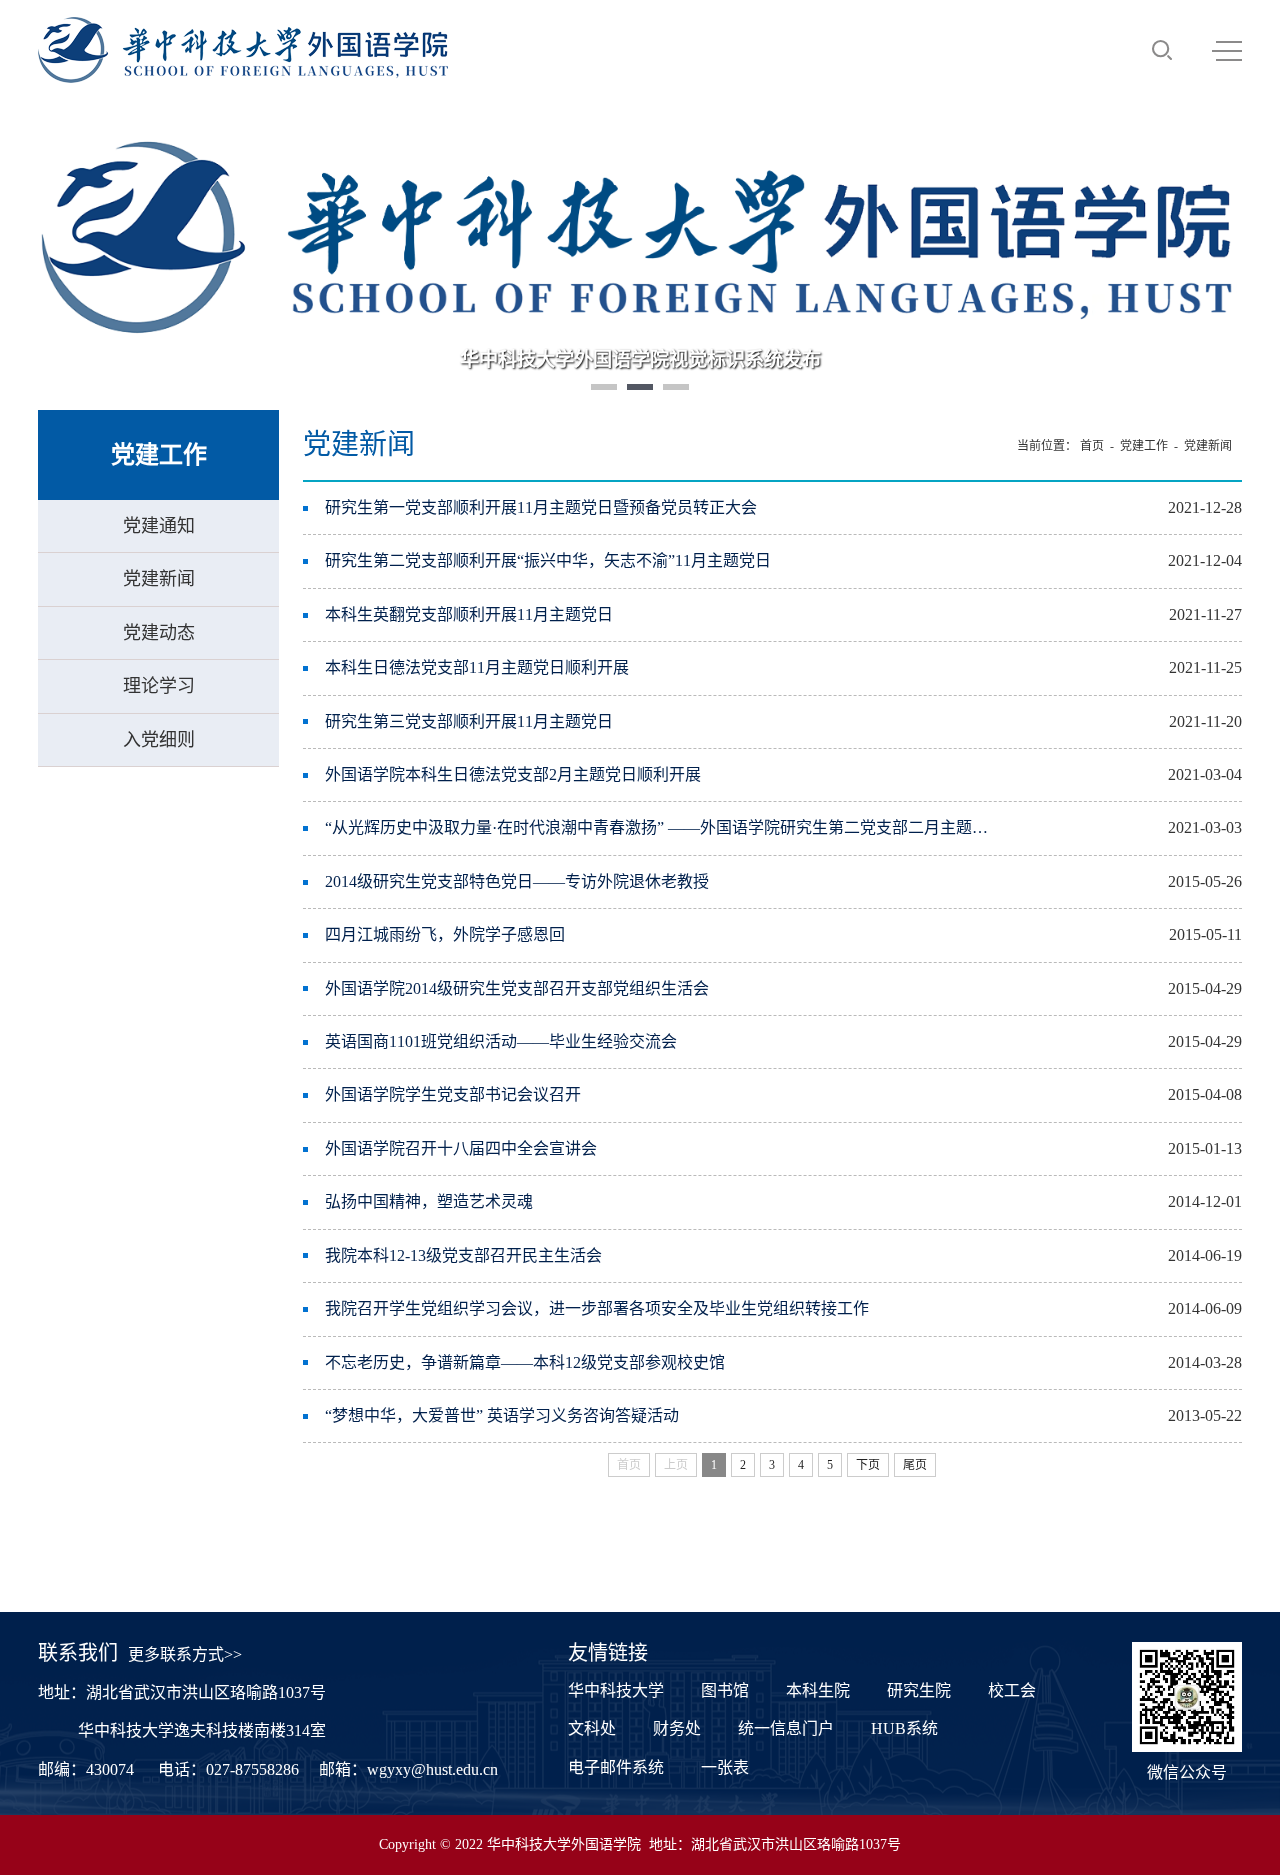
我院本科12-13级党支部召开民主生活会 (463, 1255)
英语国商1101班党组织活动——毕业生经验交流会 (501, 1041)
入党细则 (159, 740)
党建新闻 (159, 579)
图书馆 (725, 1690)
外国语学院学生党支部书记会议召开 (453, 1094)
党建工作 (1144, 446)
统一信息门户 (786, 1728)
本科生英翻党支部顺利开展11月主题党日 (469, 614)
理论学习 (159, 686)
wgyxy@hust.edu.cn (432, 1769)
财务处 (677, 1728)
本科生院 (818, 1690)
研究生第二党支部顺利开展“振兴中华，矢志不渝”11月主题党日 (548, 560)
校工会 (1012, 1690)
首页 (1092, 446)
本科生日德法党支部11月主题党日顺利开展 (477, 667)
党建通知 (159, 526)
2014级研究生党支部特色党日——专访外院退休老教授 (517, 881)
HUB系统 (904, 1728)
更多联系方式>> (185, 1654)
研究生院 (919, 1690)
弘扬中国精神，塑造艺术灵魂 (429, 1201)
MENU (1227, 50)
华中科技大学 (616, 1690)
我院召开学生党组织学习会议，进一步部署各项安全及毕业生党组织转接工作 (597, 1308)
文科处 (592, 1728)
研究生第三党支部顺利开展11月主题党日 (469, 721)
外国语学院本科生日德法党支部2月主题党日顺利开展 (513, 774)
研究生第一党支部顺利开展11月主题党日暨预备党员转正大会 (541, 507)
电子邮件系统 (616, 1767)
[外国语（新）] (243, 50)
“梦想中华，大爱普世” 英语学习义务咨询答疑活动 (502, 1415)
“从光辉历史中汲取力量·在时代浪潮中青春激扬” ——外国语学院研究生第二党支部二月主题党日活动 (656, 827)
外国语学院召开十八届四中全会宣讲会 (461, 1148)
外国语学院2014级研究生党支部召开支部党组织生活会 (517, 988)
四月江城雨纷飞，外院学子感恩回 (445, 934)
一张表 (725, 1767)
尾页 (915, 1465)
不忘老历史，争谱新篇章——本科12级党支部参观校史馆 (525, 1362)
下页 (868, 1465)
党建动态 (159, 633)
